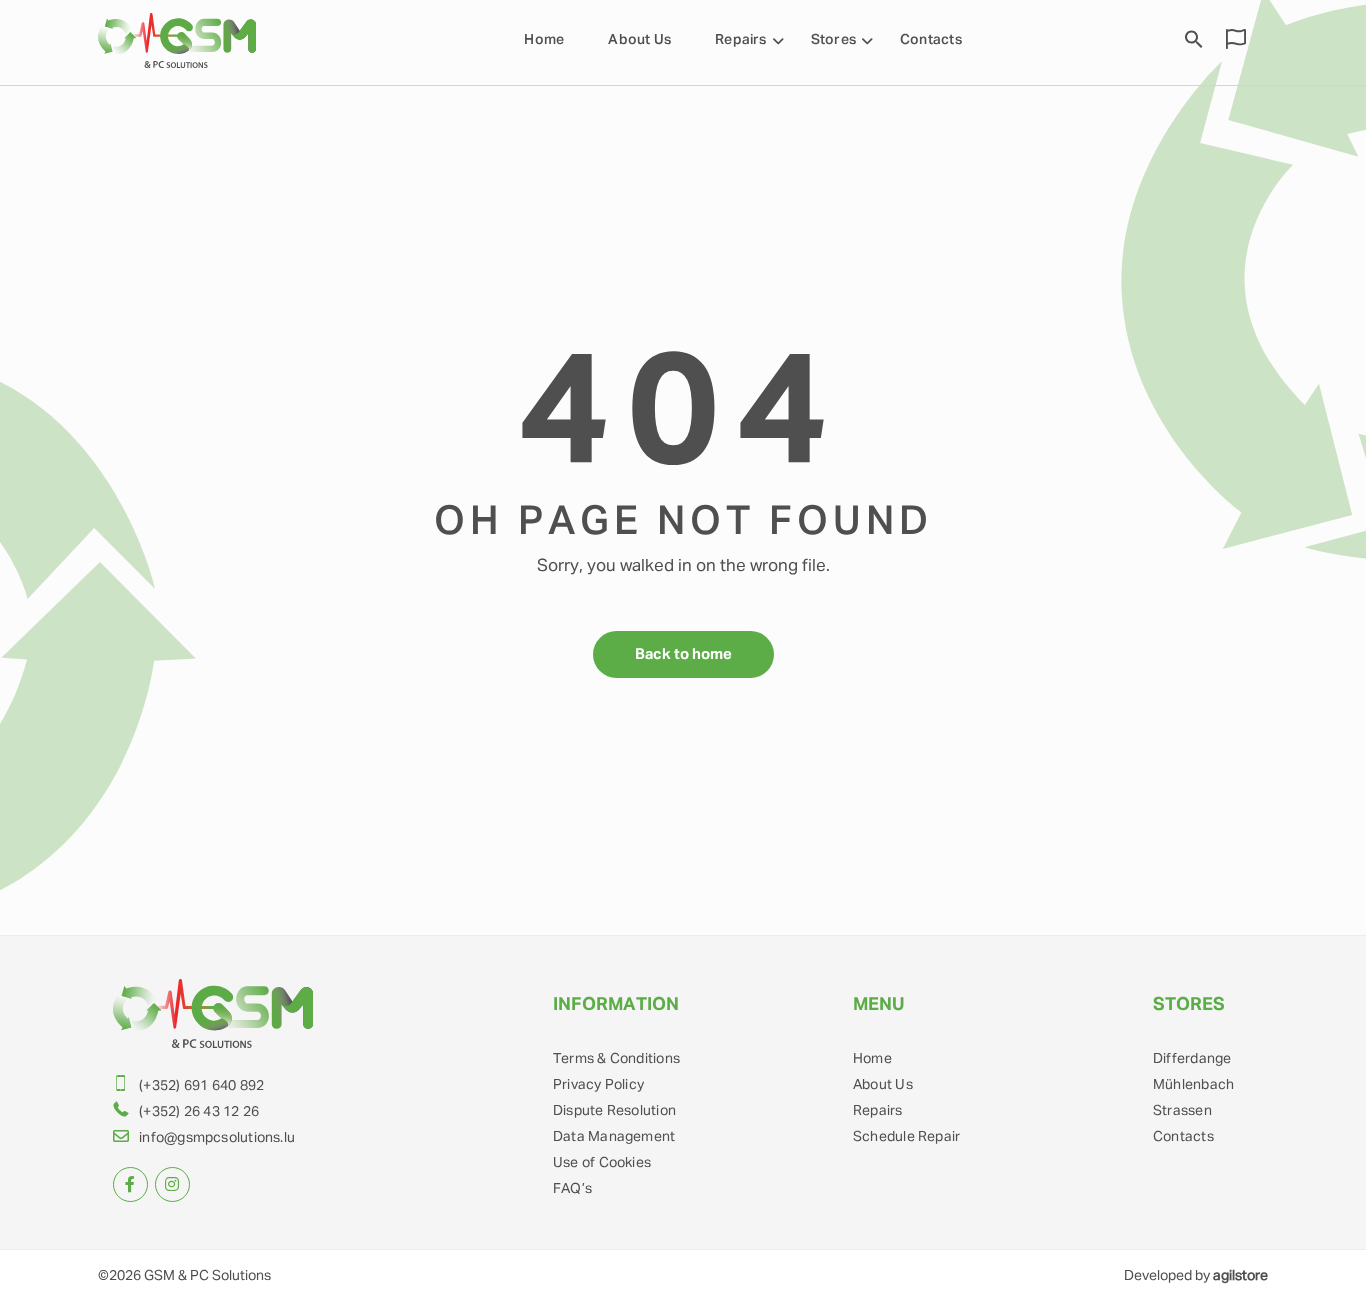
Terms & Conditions (616, 1059)
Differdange (1192, 1059)
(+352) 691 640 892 (201, 1086)
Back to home (683, 654)
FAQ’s (572, 1189)
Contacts (931, 40)
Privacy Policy (598, 1085)
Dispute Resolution (614, 1111)
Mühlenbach (1193, 1085)
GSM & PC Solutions (207, 1276)
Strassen (1182, 1111)
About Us (639, 40)
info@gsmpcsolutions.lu (217, 1138)
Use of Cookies (602, 1163)
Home (544, 40)
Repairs (741, 40)
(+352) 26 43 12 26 (199, 1112)
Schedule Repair (906, 1137)
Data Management (614, 1137)
